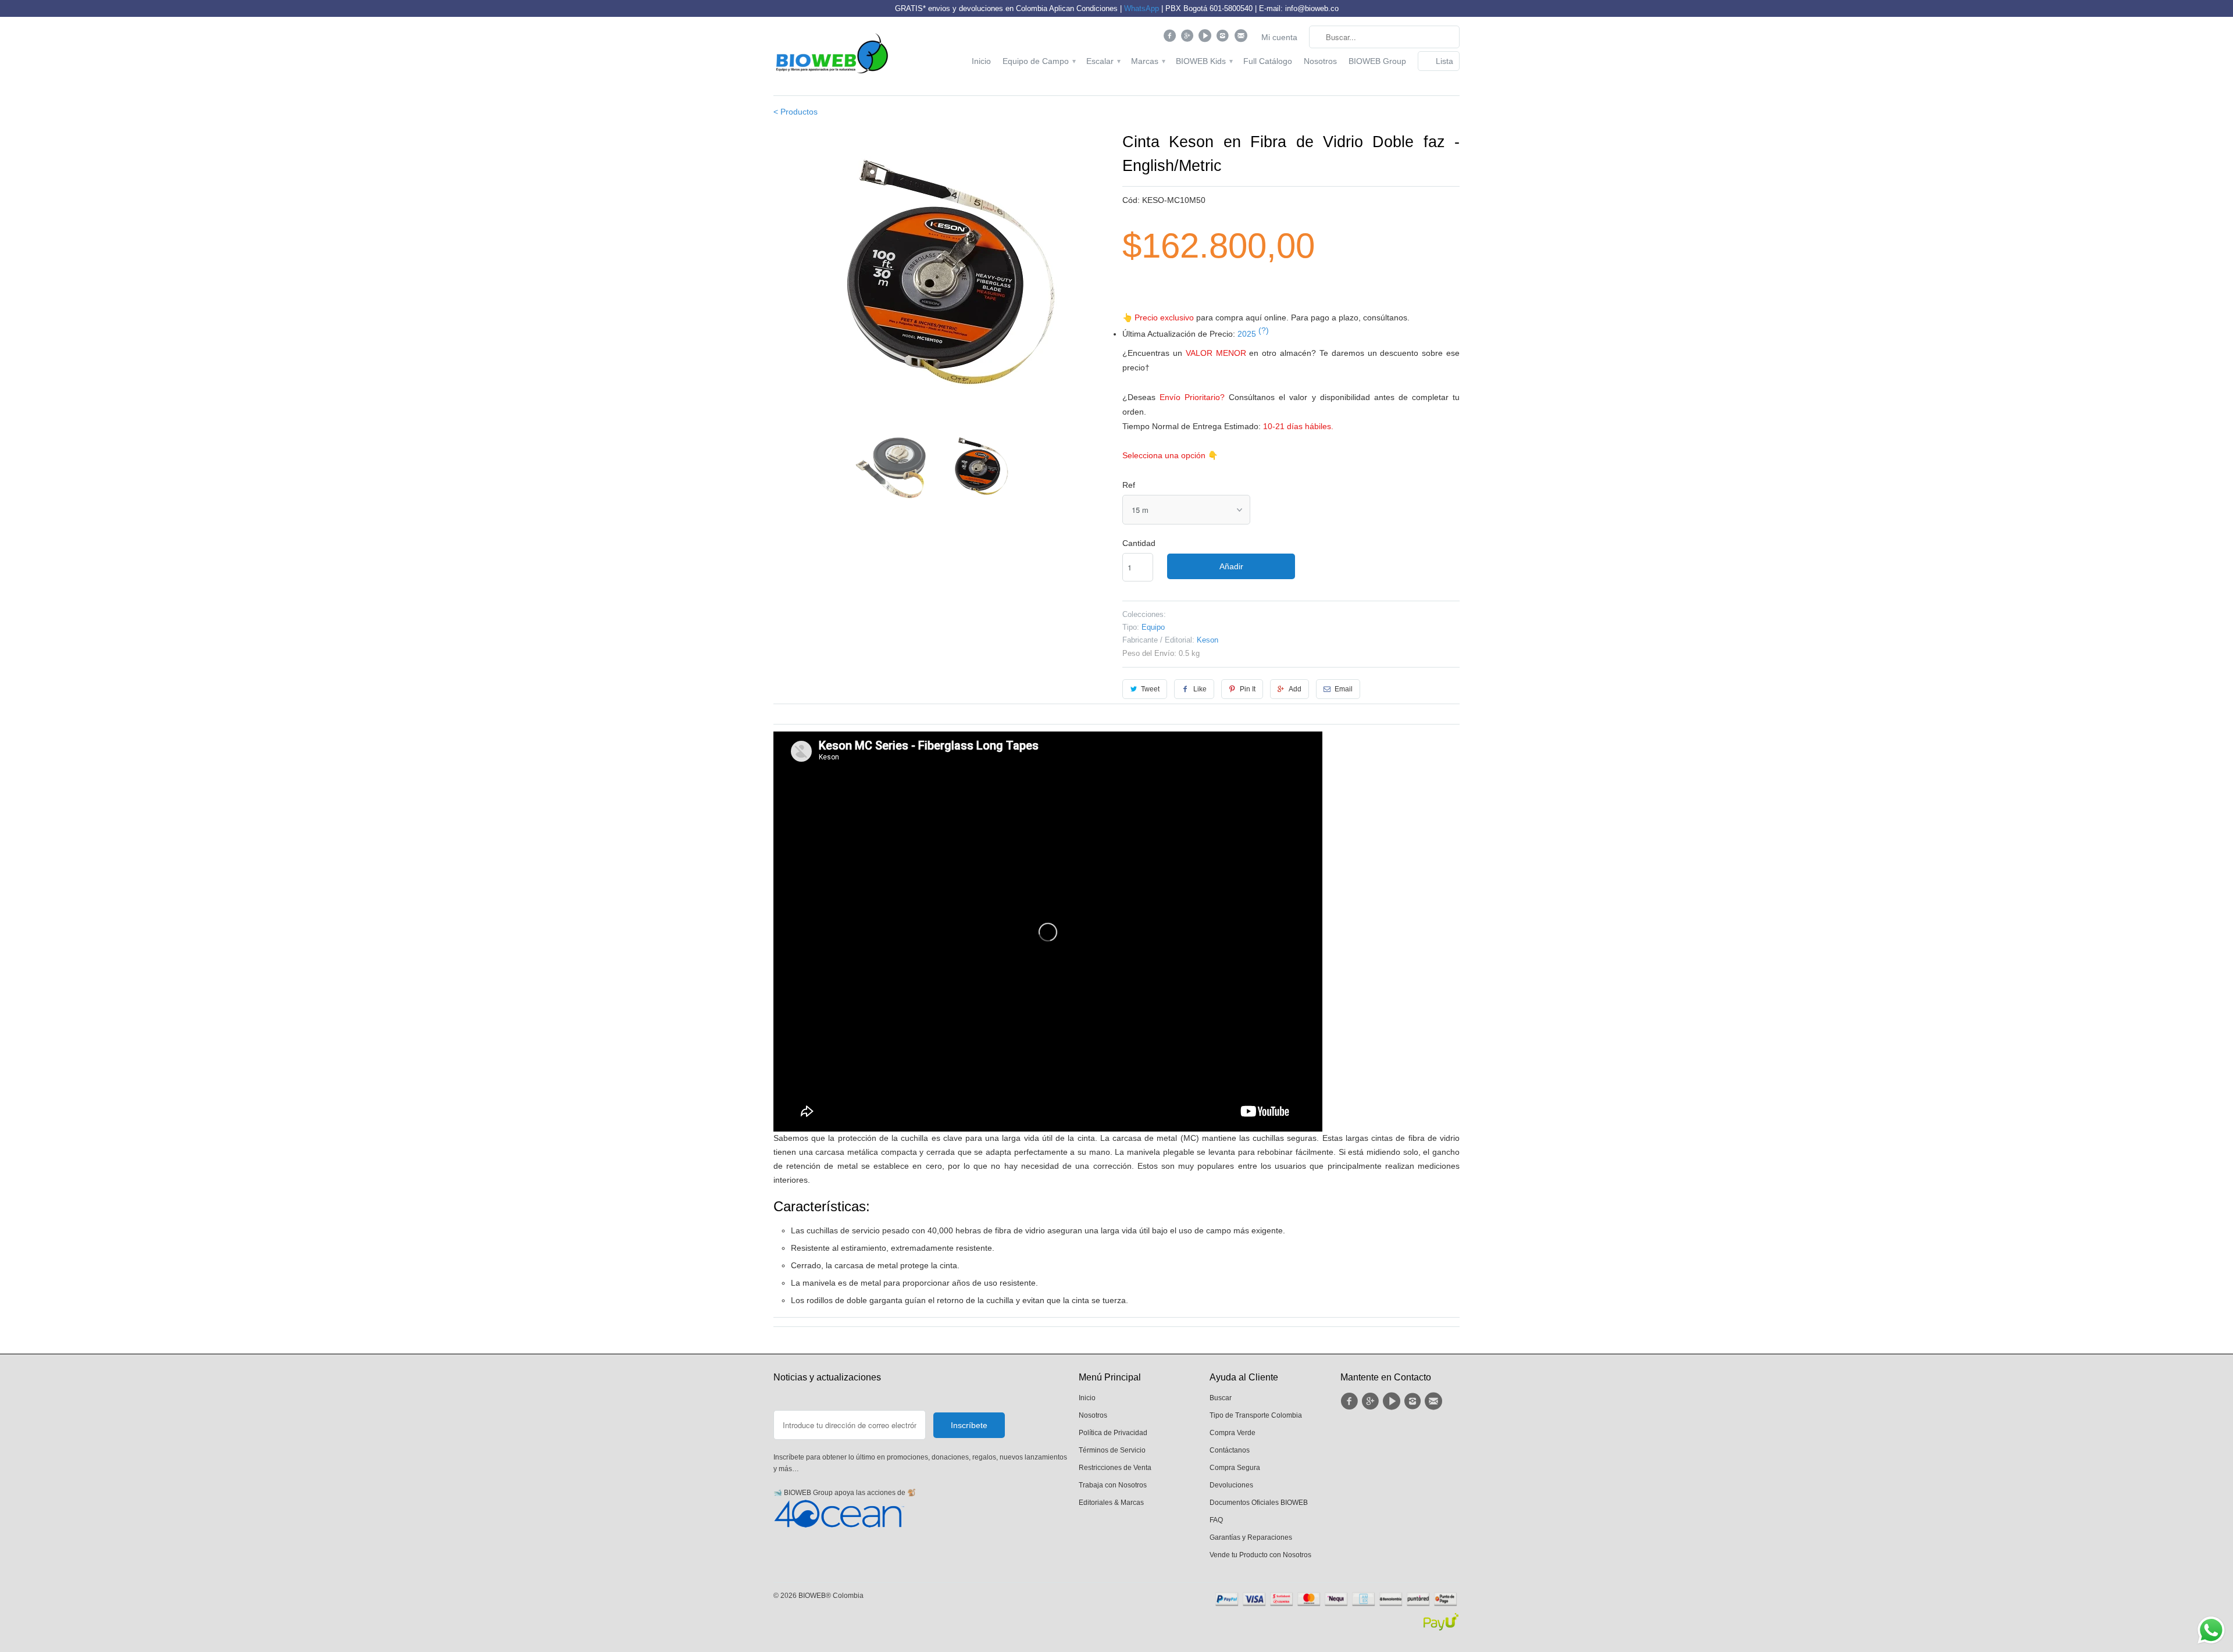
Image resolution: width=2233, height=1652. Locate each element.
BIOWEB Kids (1204, 61)
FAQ (1216, 1520)
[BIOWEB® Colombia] (832, 56)
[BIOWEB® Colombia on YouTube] (1206, 38)
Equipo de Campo (1039, 61)
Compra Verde (1233, 1433)
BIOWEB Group (1377, 61)
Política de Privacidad (1113, 1433)
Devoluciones (1231, 1485)
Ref (1129, 485)
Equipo (1153, 627)
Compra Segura (1235, 1468)
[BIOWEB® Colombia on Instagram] (1224, 38)
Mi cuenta (1279, 37)
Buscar (1221, 1398)
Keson (1208, 640)
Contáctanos (1230, 1450)
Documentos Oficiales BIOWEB (1259, 1503)
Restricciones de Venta (1115, 1468)
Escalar (1103, 61)
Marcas (1148, 61)
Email (1344, 689)
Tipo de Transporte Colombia (1256, 1415)
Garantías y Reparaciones (1251, 1537)
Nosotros (1320, 61)
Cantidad (1139, 543)
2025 (1253, 334)
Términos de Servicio (1112, 1450)
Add (1295, 689)
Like (1200, 689)
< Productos (796, 112)
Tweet (1150, 689)
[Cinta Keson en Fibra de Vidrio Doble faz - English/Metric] (942, 276)
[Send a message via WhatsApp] (2211, 1630)
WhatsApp (1142, 8)
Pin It (1248, 689)
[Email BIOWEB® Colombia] (1242, 38)
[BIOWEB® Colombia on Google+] (1189, 38)
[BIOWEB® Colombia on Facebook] (1171, 38)
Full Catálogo (1268, 61)
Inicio (981, 61)
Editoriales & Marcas (1111, 1503)
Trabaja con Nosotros (1113, 1485)
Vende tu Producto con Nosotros (1260, 1555)
